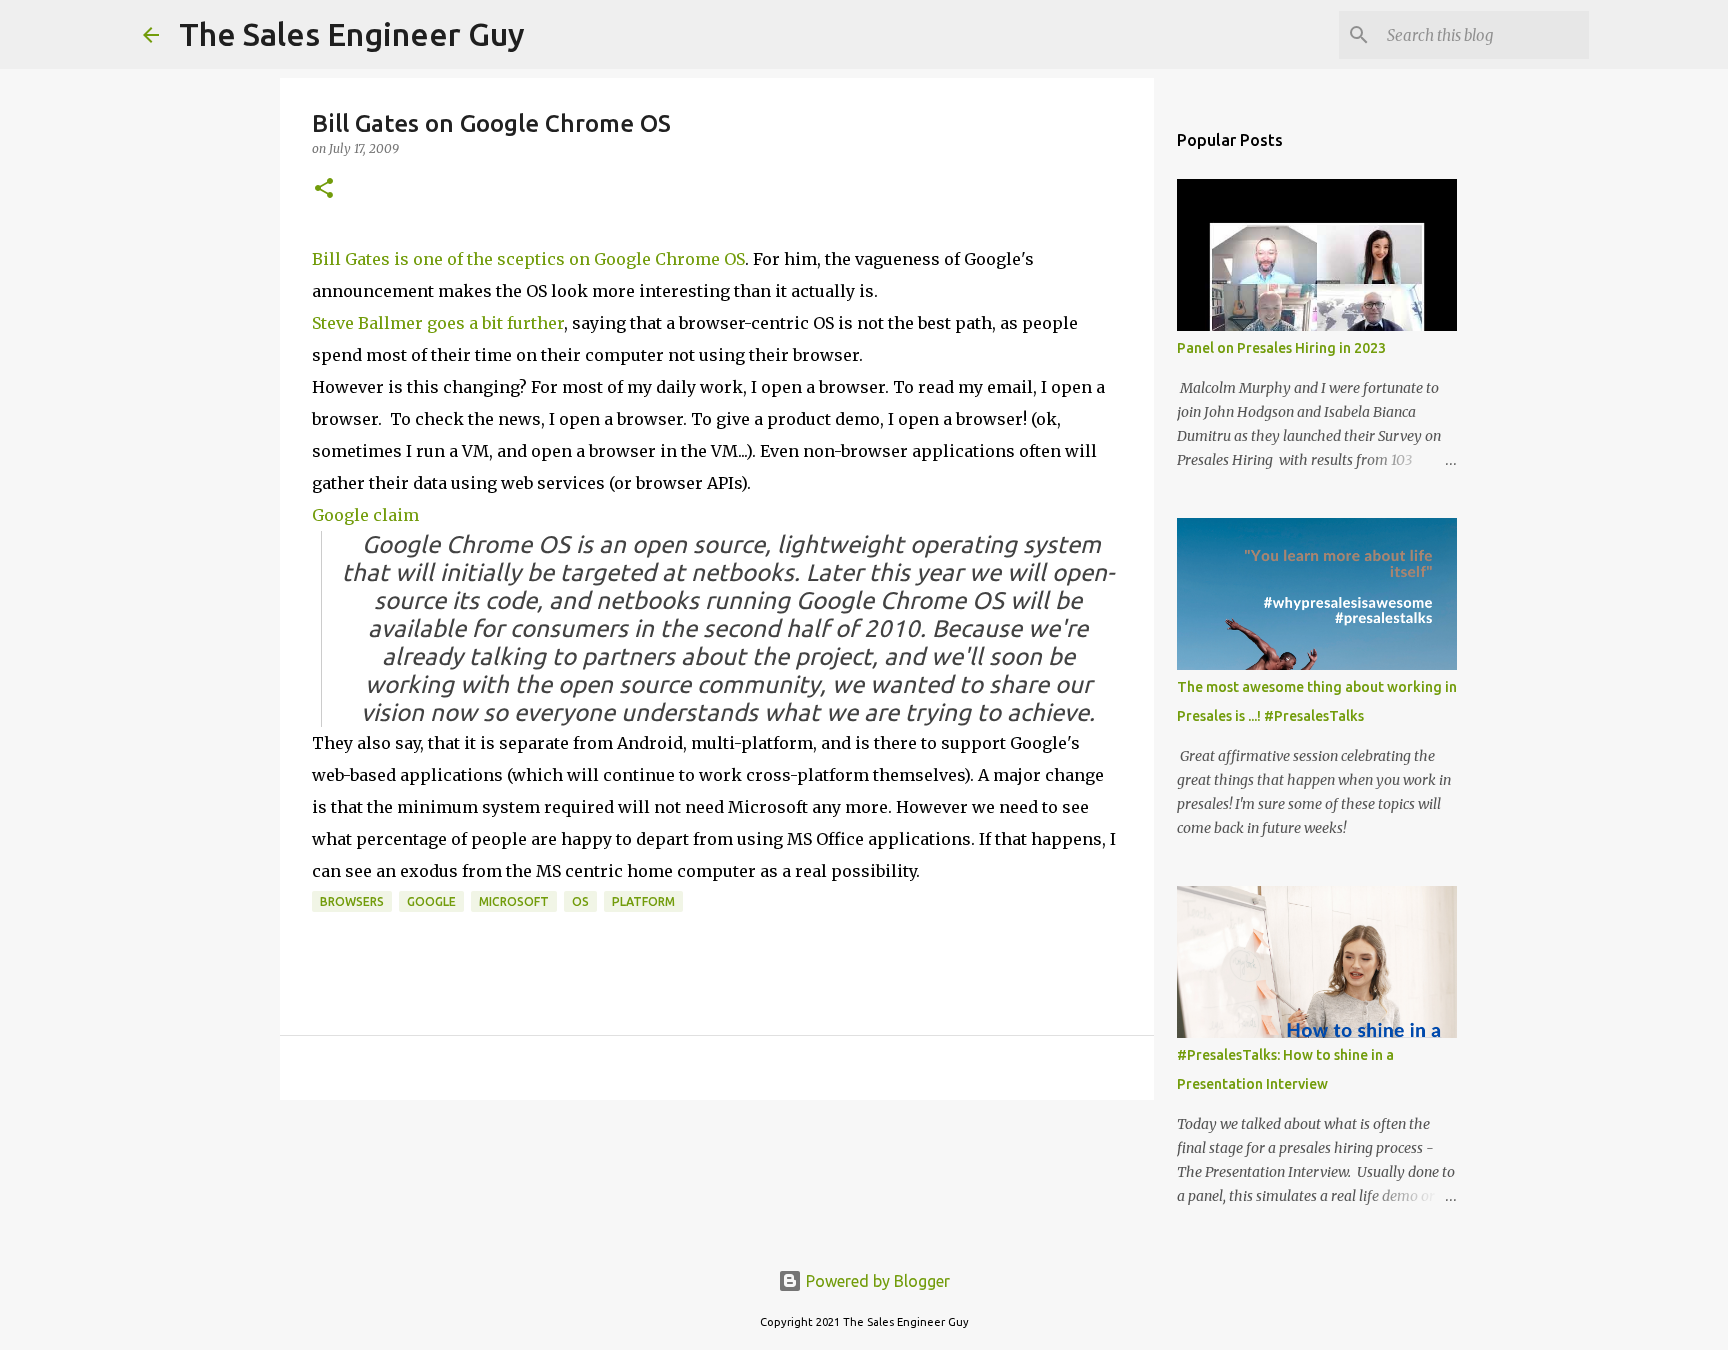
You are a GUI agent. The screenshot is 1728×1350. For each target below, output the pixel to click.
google (431, 901)
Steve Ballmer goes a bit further (438, 323)
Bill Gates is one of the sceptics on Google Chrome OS (528, 259)
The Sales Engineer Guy (352, 34)
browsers (352, 901)
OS (580, 901)
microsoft (514, 901)
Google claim (365, 515)
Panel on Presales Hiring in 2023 (1281, 348)
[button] (324, 189)
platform (643, 901)
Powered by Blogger (876, 1281)
